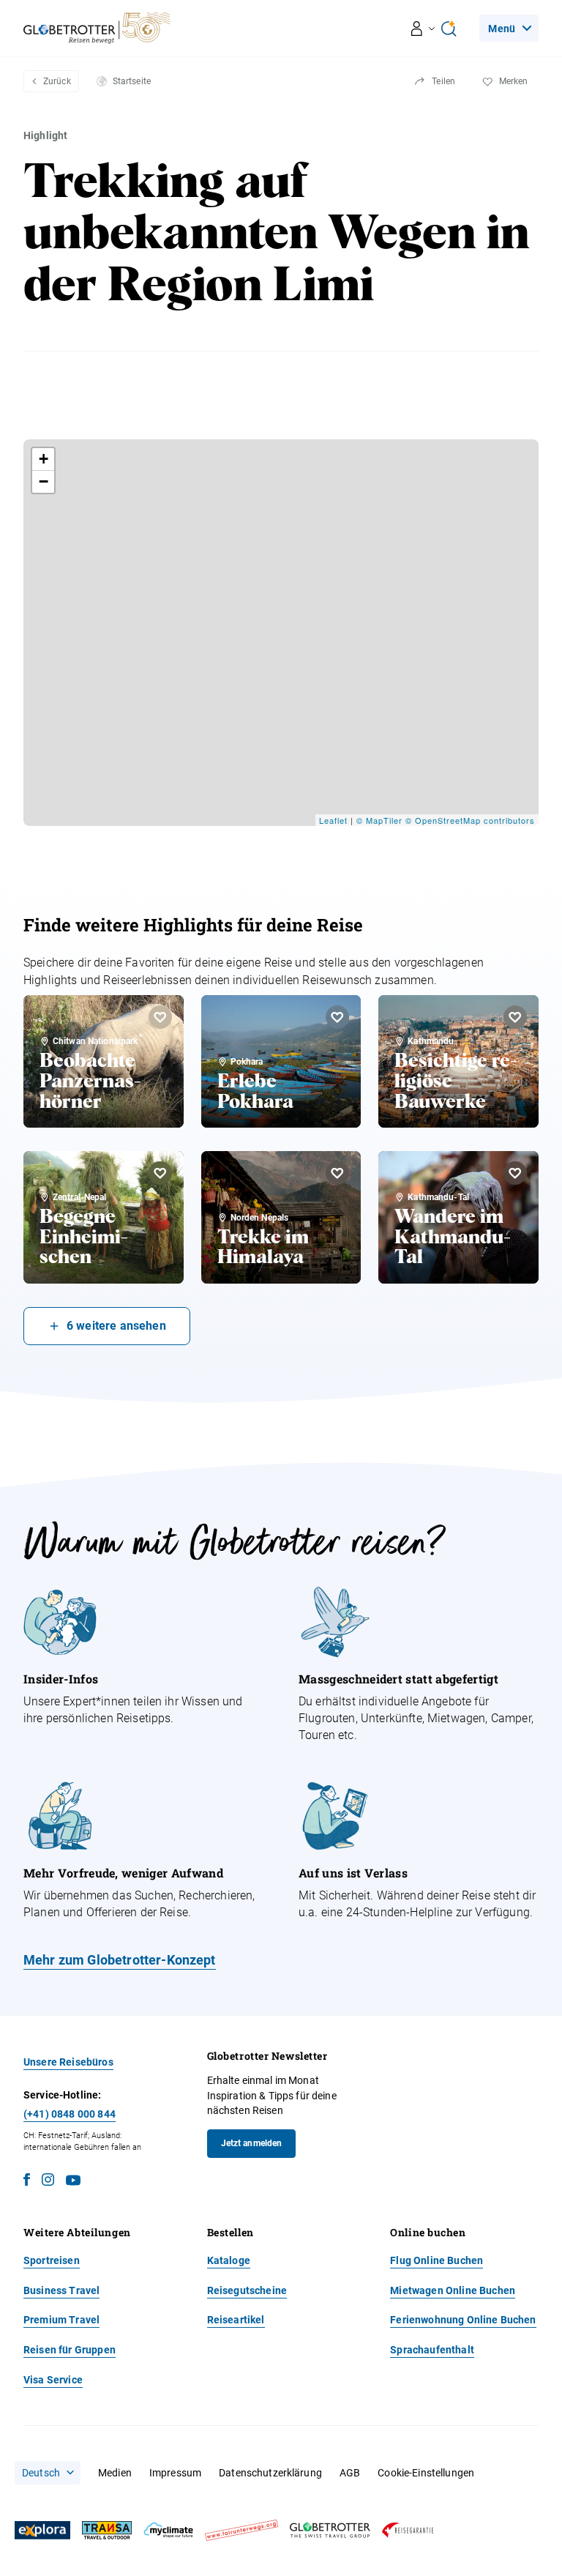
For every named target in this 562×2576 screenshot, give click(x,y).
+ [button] (44, 459)
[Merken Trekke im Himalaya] (337, 1173)
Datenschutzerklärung (270, 2473)
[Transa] (107, 2530)
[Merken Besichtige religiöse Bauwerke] (515, 1017)
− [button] (44, 481)
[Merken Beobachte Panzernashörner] (160, 1017)
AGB (350, 2473)
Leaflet (333, 820)
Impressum (175, 2473)
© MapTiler (379, 820)
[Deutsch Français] (48, 2473)
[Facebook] (27, 2182)
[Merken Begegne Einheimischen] (160, 1173)
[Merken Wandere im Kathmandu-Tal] (515, 1173)
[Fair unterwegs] (241, 2530)
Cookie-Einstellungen (426, 2473)
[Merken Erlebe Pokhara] (337, 1017)
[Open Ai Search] (449, 29)
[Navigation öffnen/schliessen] (423, 29)
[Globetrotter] (330, 2530)
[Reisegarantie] (408, 2530)
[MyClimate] (168, 2530)
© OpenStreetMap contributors (470, 820)
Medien (115, 2473)
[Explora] (42, 2531)
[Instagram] (48, 2182)
